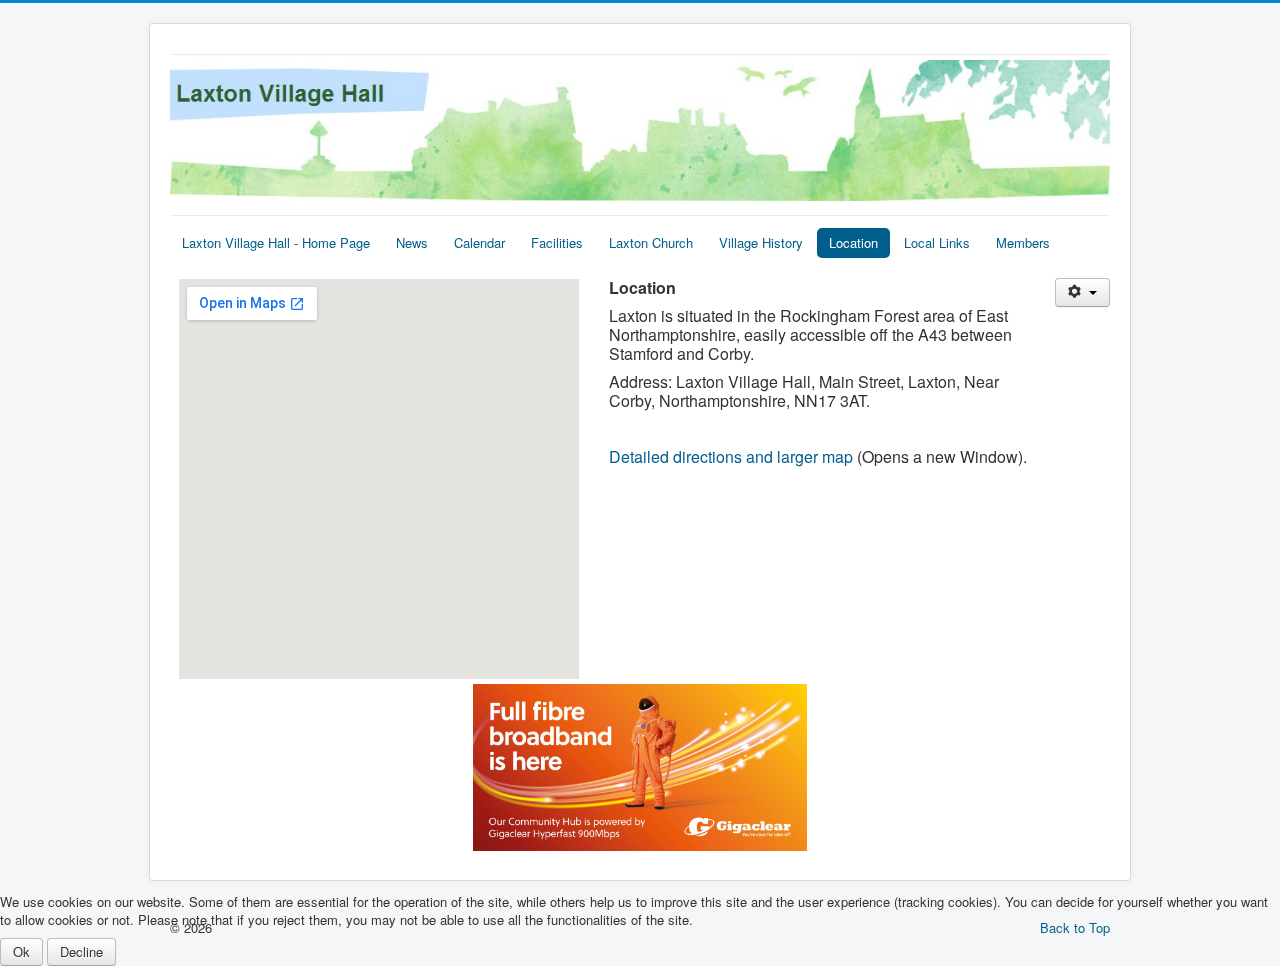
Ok (21, 951)
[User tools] (1082, 292)
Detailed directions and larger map (733, 456)
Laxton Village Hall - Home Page (276, 242)
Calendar (479, 242)
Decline (81, 951)
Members (1023, 242)
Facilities (557, 242)
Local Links (937, 242)
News (412, 242)
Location (853, 242)
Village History (761, 242)
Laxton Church (651, 242)
